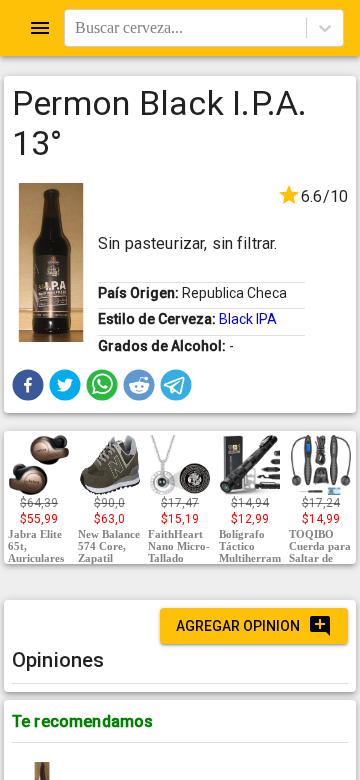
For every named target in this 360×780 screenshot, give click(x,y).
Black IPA (248, 319)
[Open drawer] (40, 28)
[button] (28, 385)
